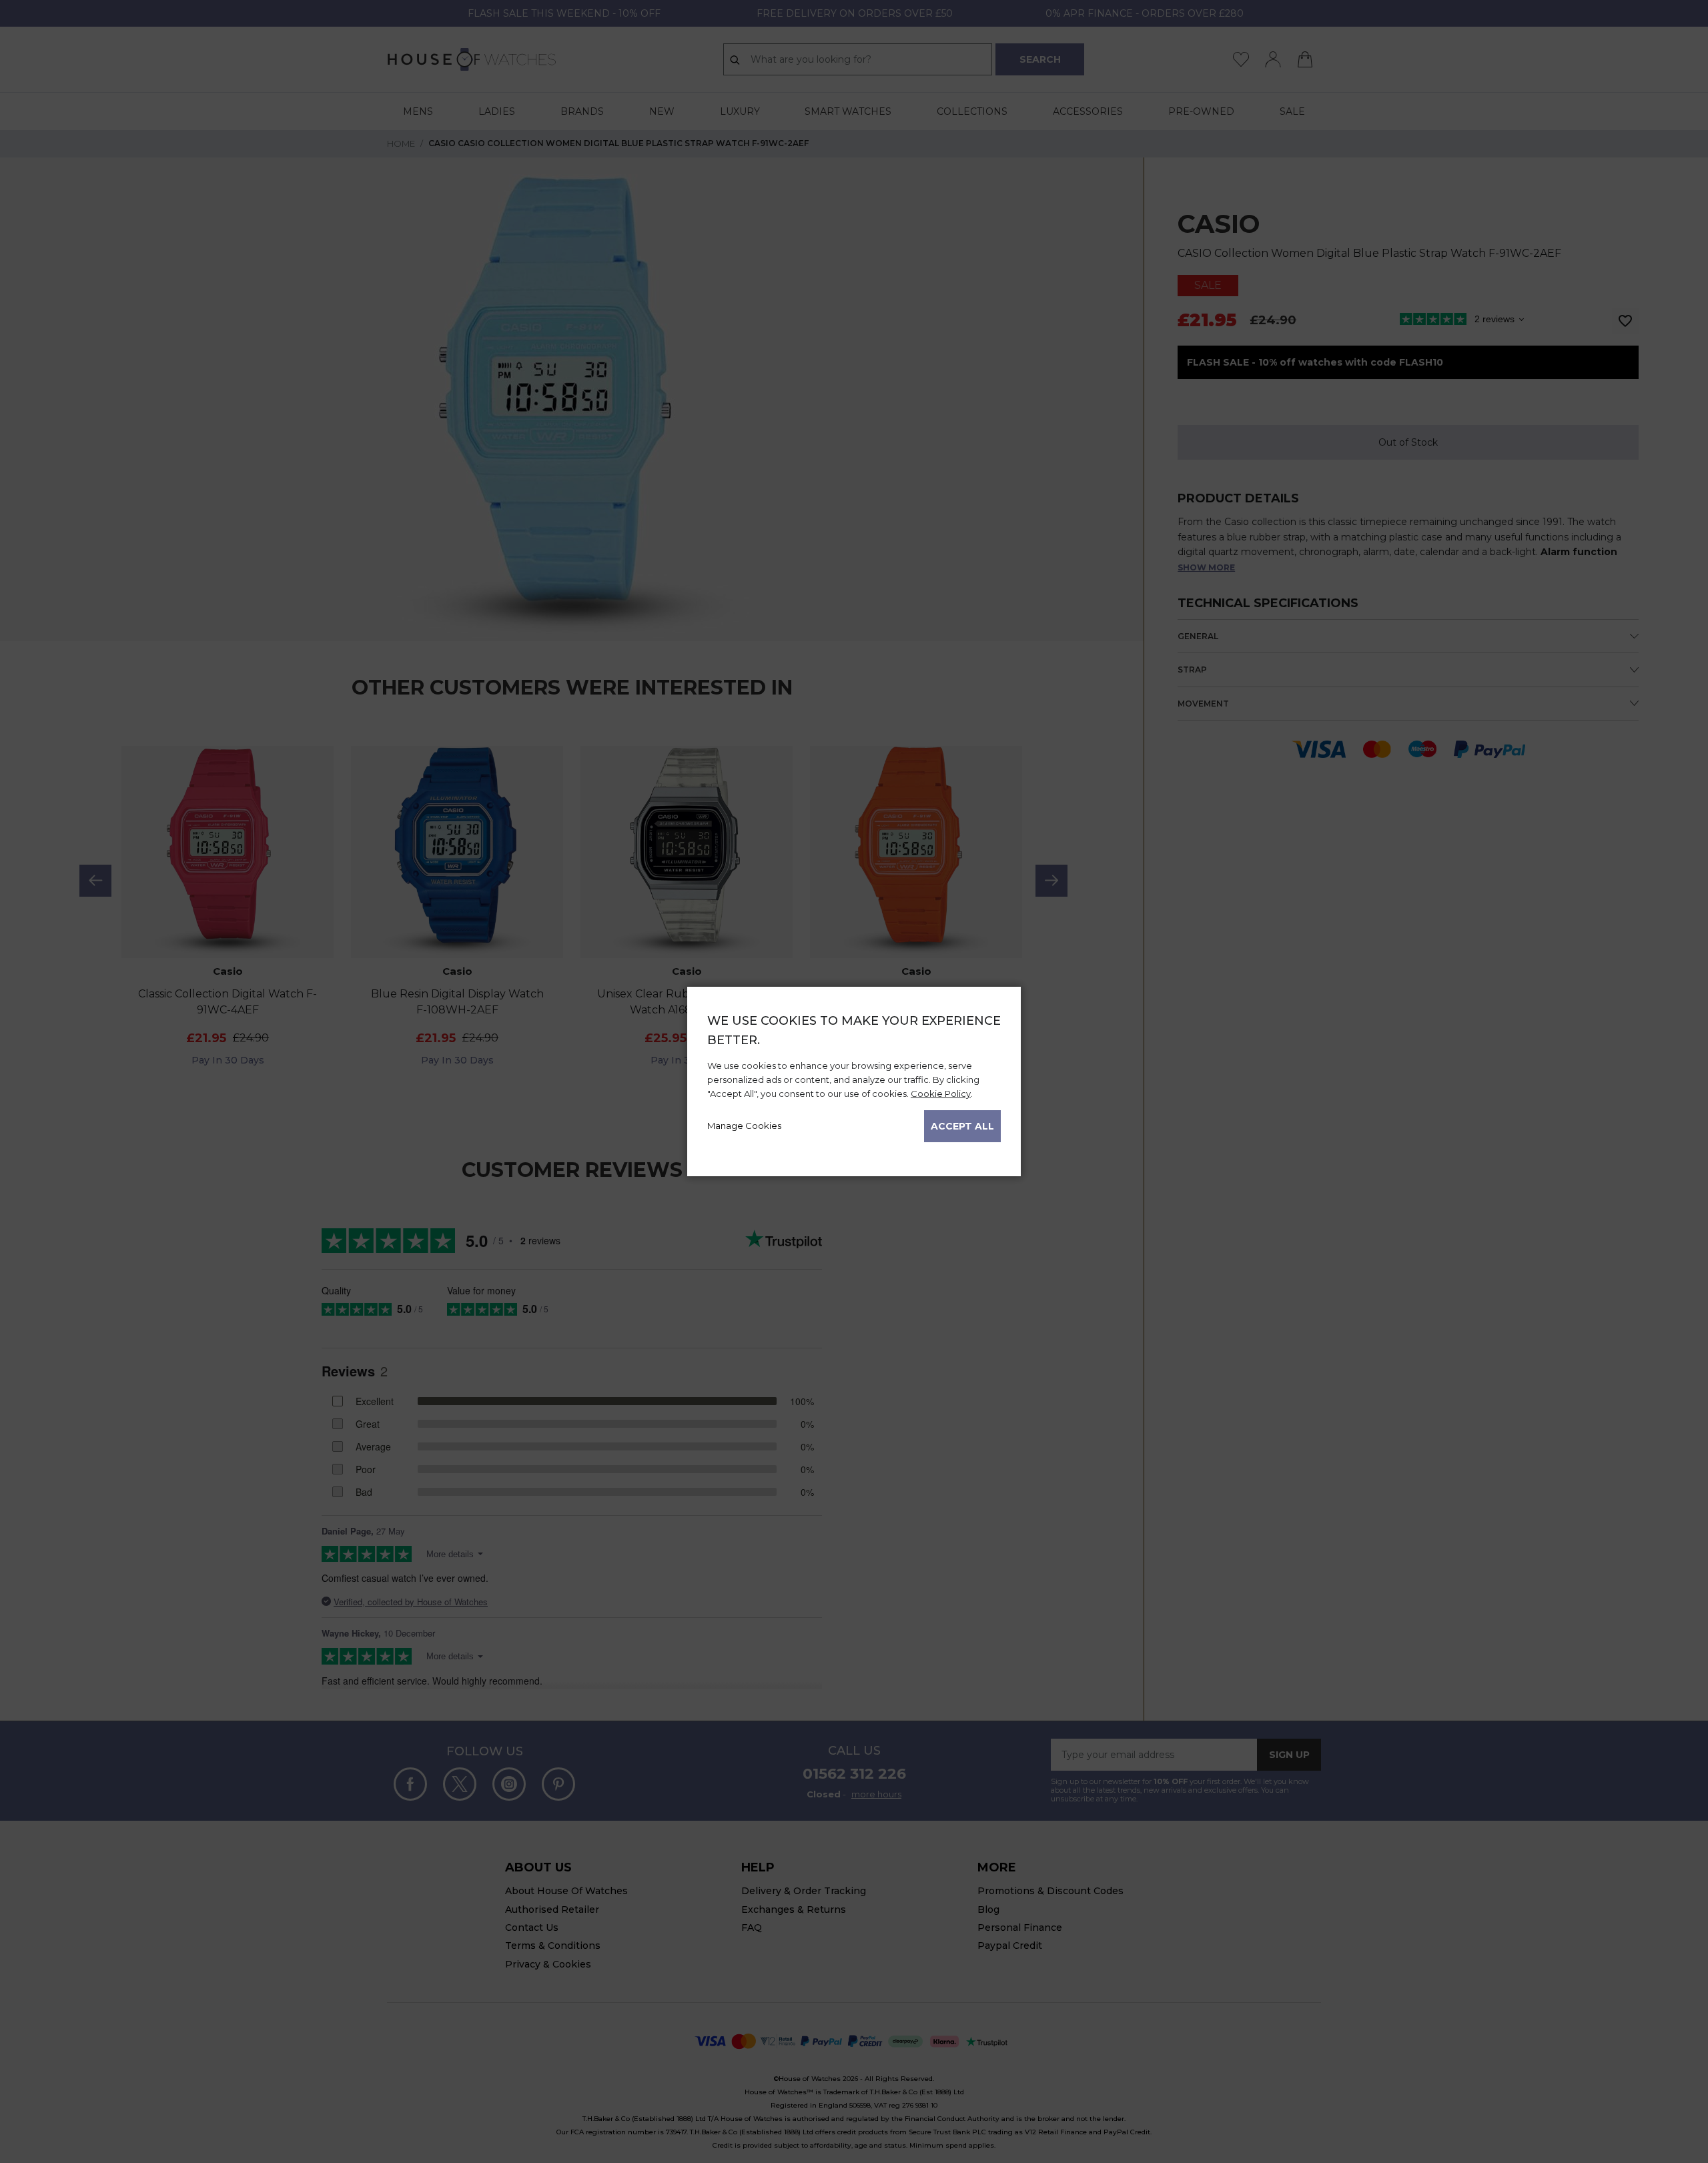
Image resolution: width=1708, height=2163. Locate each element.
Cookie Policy (941, 1094)
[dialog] (854, 1081)
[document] (854, 1077)
